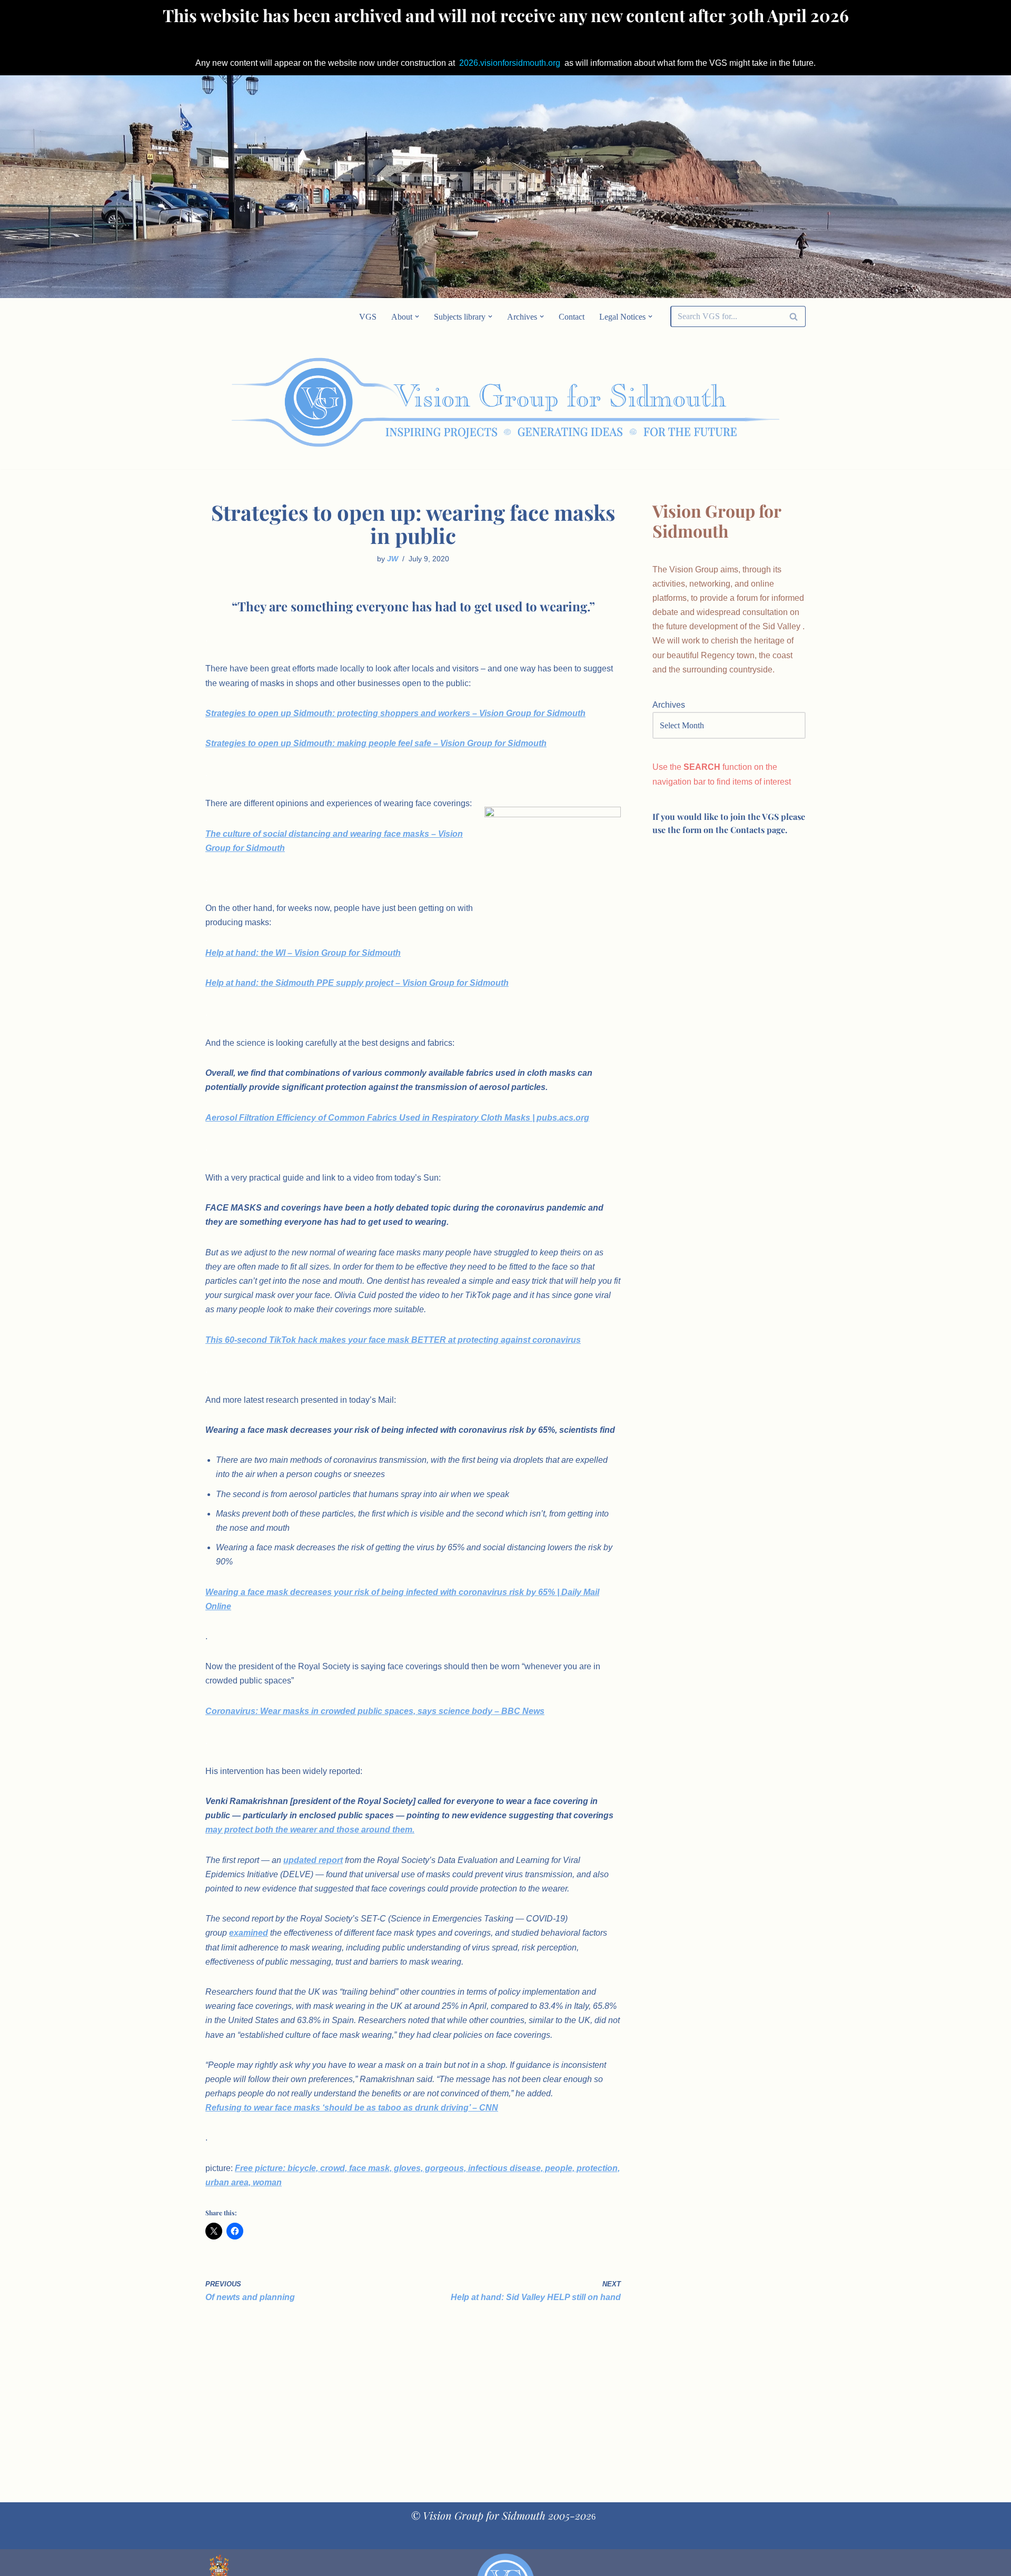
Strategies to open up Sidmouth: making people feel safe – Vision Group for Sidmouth (376, 743)
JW (393, 559)
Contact (572, 317)
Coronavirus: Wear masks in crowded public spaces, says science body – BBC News (375, 1711)
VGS (368, 317)
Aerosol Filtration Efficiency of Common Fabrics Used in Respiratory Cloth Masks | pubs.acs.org (397, 1118)
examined (249, 1933)
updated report (313, 1860)
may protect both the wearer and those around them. (310, 1830)
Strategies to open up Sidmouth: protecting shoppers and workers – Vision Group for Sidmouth (395, 713)
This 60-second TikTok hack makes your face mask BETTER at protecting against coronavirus (393, 1340)
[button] (417, 316)
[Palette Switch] (721, 402)
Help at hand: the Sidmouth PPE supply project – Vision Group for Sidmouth (357, 983)
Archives (669, 705)
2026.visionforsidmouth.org (510, 63)
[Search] (794, 316)
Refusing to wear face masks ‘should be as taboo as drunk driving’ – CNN (352, 2108)
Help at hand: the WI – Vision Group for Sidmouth (303, 953)
